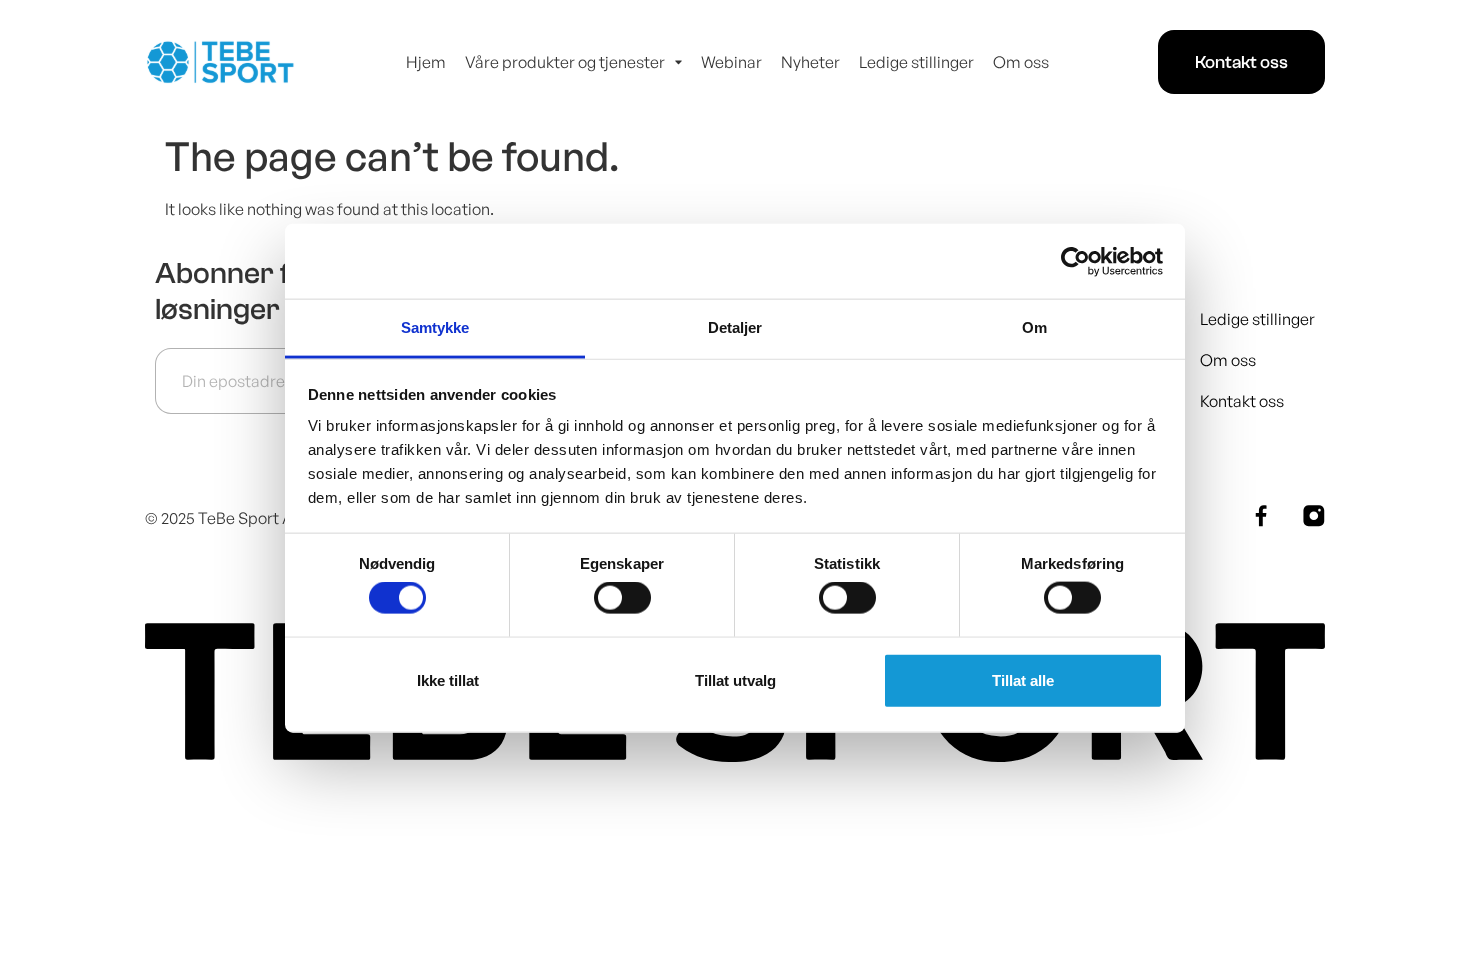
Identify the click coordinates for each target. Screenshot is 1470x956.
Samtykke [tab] (435, 327)
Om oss (1021, 62)
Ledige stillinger (916, 62)
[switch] (622, 598)
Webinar (731, 62)
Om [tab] (1034, 327)
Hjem (426, 62)
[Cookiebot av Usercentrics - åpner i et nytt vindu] (1075, 261)
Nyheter (810, 62)
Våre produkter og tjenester (565, 62)
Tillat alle (1023, 679)
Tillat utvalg (735, 679)
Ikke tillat (448, 679)
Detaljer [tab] (735, 327)
